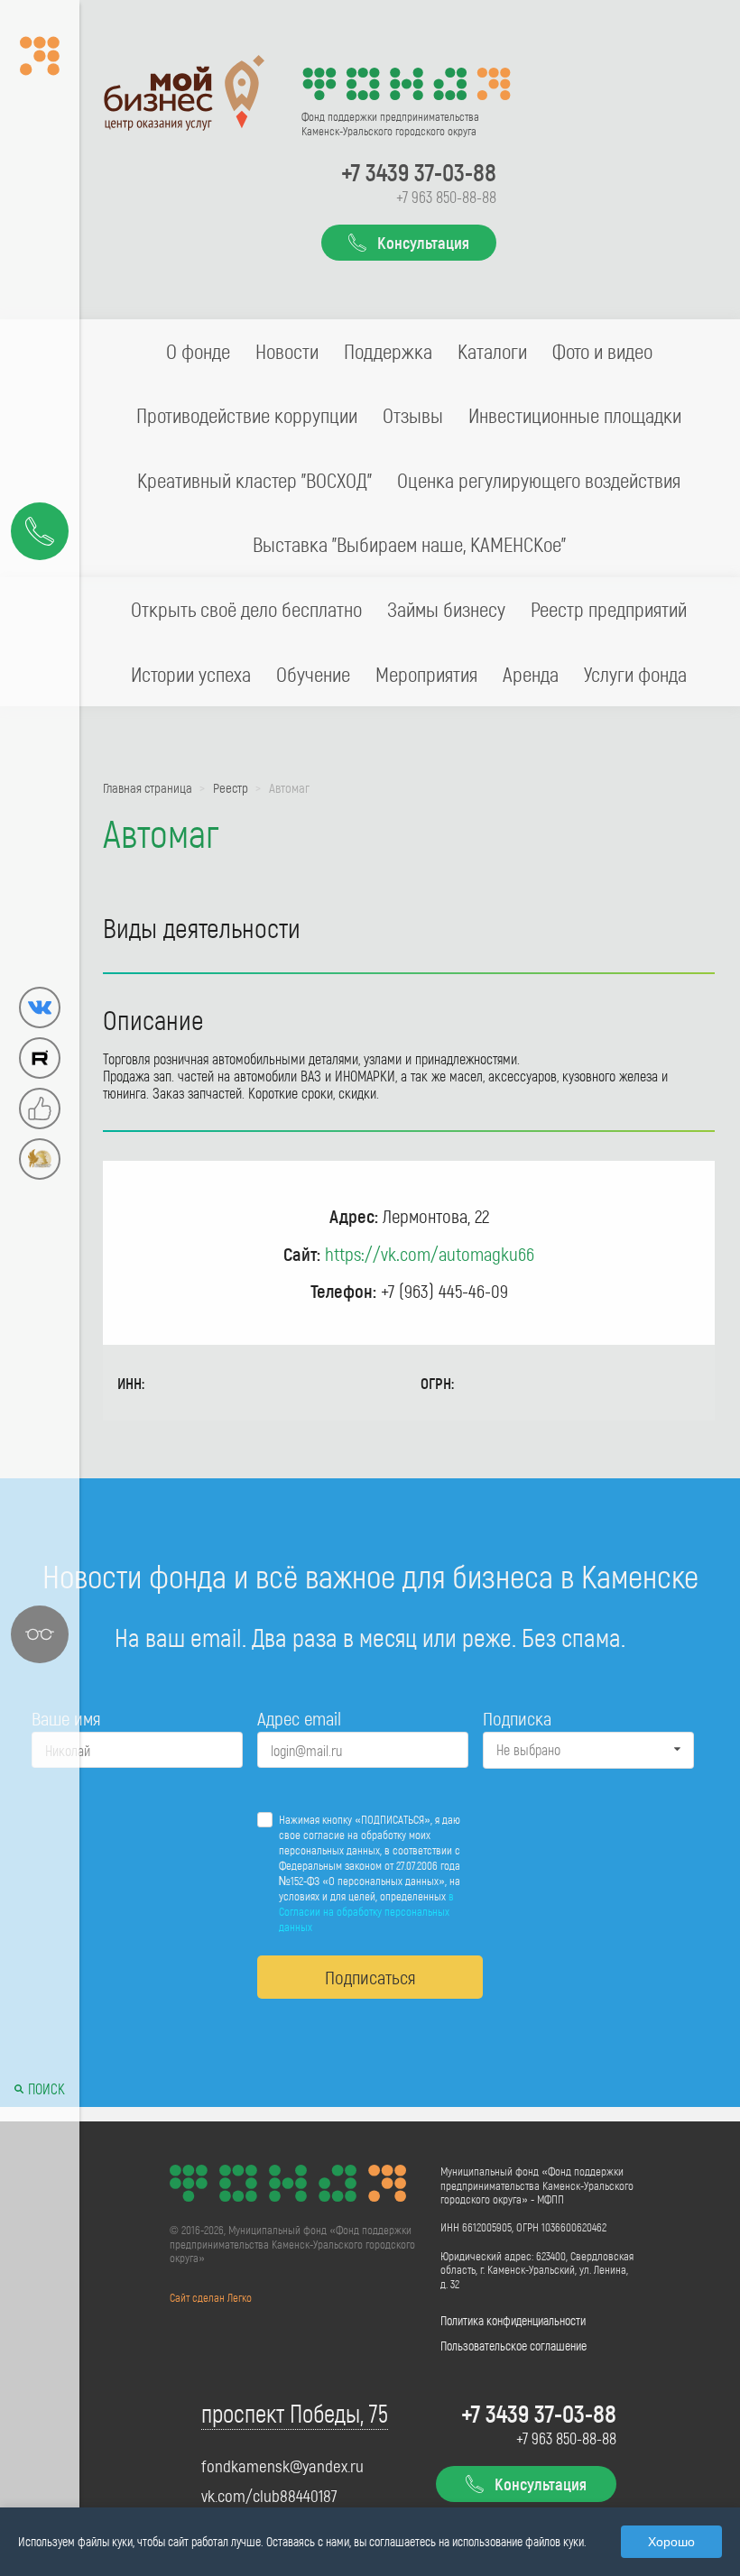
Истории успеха (191, 674)
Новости (287, 351)
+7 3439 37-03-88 (419, 171)
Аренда (531, 674)
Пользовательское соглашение (513, 2346)
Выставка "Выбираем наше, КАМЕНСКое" (409, 544)
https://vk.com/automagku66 (430, 1253)
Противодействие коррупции (247, 415)
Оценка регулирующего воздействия (539, 480)
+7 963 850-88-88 (446, 197)
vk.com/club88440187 (269, 2496)
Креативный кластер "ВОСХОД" (254, 480)
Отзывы (413, 415)
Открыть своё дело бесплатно (246, 609)
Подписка (517, 1718)
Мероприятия (426, 674)
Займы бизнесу (446, 609)
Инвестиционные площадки (575, 415)
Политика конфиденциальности (513, 2320)
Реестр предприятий (609, 609)
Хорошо (671, 2542)
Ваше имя (66, 1718)
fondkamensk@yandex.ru (282, 2466)
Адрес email (299, 1718)
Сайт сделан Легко (211, 2297)
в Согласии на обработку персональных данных (366, 1911)
